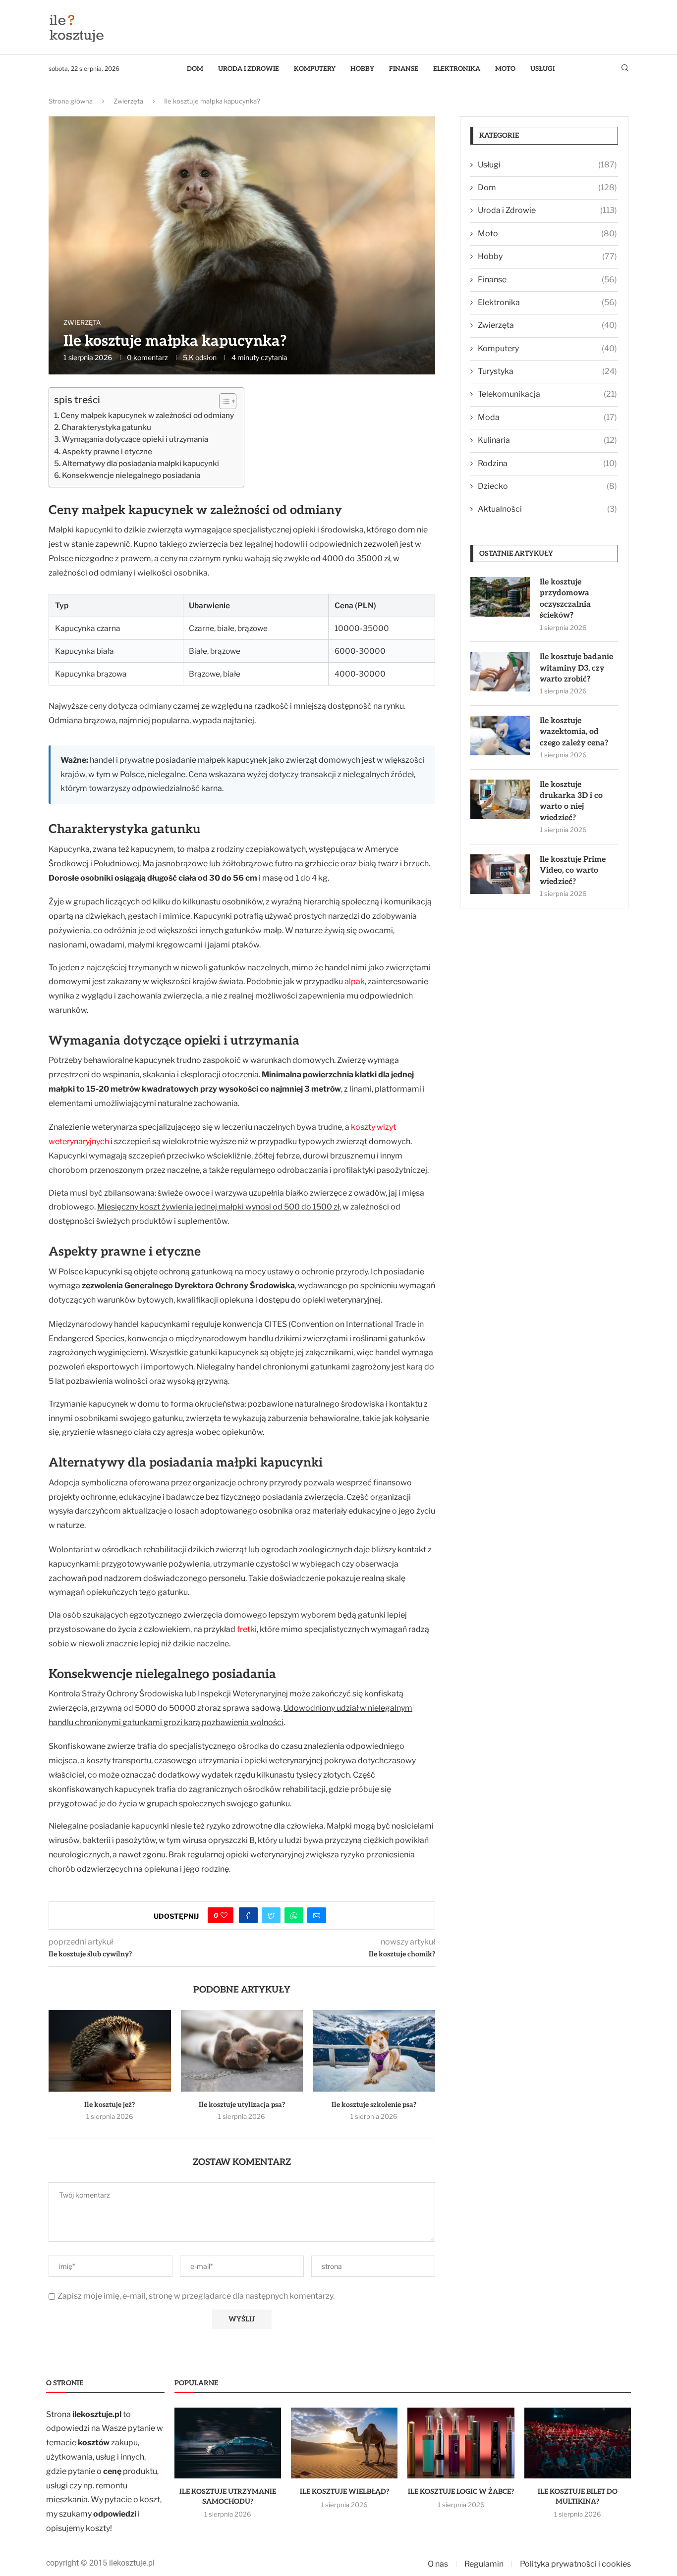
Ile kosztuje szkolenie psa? (374, 2105)
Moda (547, 417)
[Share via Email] (317, 1915)
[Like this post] (224, 1915)
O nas (438, 2564)
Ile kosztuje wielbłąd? (344, 2492)
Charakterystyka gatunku (106, 427)
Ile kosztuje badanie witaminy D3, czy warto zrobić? (576, 668)
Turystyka (547, 371)
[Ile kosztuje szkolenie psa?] (374, 2050)
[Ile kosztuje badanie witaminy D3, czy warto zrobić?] (500, 672)
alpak (355, 981)
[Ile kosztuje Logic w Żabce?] (461, 2443)
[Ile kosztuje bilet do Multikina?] (578, 2443)
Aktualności (547, 509)
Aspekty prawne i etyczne (107, 451)
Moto (505, 69)
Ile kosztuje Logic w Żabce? (461, 2492)
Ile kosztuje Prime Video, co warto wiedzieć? (573, 871)
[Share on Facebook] (248, 1915)
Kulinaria (547, 440)
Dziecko (547, 486)
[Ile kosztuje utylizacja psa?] (242, 2050)
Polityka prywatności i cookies (575, 2564)
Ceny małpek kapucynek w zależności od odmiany (147, 415)
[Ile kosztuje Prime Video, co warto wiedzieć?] (500, 874)
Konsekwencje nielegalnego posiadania (131, 475)
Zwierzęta (128, 101)
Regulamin (484, 2564)
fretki (247, 1629)
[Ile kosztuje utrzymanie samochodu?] (228, 2443)
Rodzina (547, 463)
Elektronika (457, 69)
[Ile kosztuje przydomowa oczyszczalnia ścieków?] (500, 597)
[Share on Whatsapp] (294, 1915)
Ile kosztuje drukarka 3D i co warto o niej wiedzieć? (571, 801)
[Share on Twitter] (271, 1915)
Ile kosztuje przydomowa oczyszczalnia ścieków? (565, 599)
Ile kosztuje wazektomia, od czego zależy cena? (574, 732)
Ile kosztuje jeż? (110, 2105)
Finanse (404, 69)
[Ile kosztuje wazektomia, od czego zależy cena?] (500, 736)
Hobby (362, 69)
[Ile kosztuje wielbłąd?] (344, 2443)
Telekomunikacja (547, 394)
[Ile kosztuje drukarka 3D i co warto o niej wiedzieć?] (500, 799)
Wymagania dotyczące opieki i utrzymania (135, 439)
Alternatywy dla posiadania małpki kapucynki (141, 463)
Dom (195, 69)
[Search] (625, 69)
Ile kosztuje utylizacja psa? (242, 2105)
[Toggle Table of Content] (223, 401)
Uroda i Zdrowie (249, 69)
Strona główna (71, 101)
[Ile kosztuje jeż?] (110, 2050)
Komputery (315, 69)
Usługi (542, 69)
